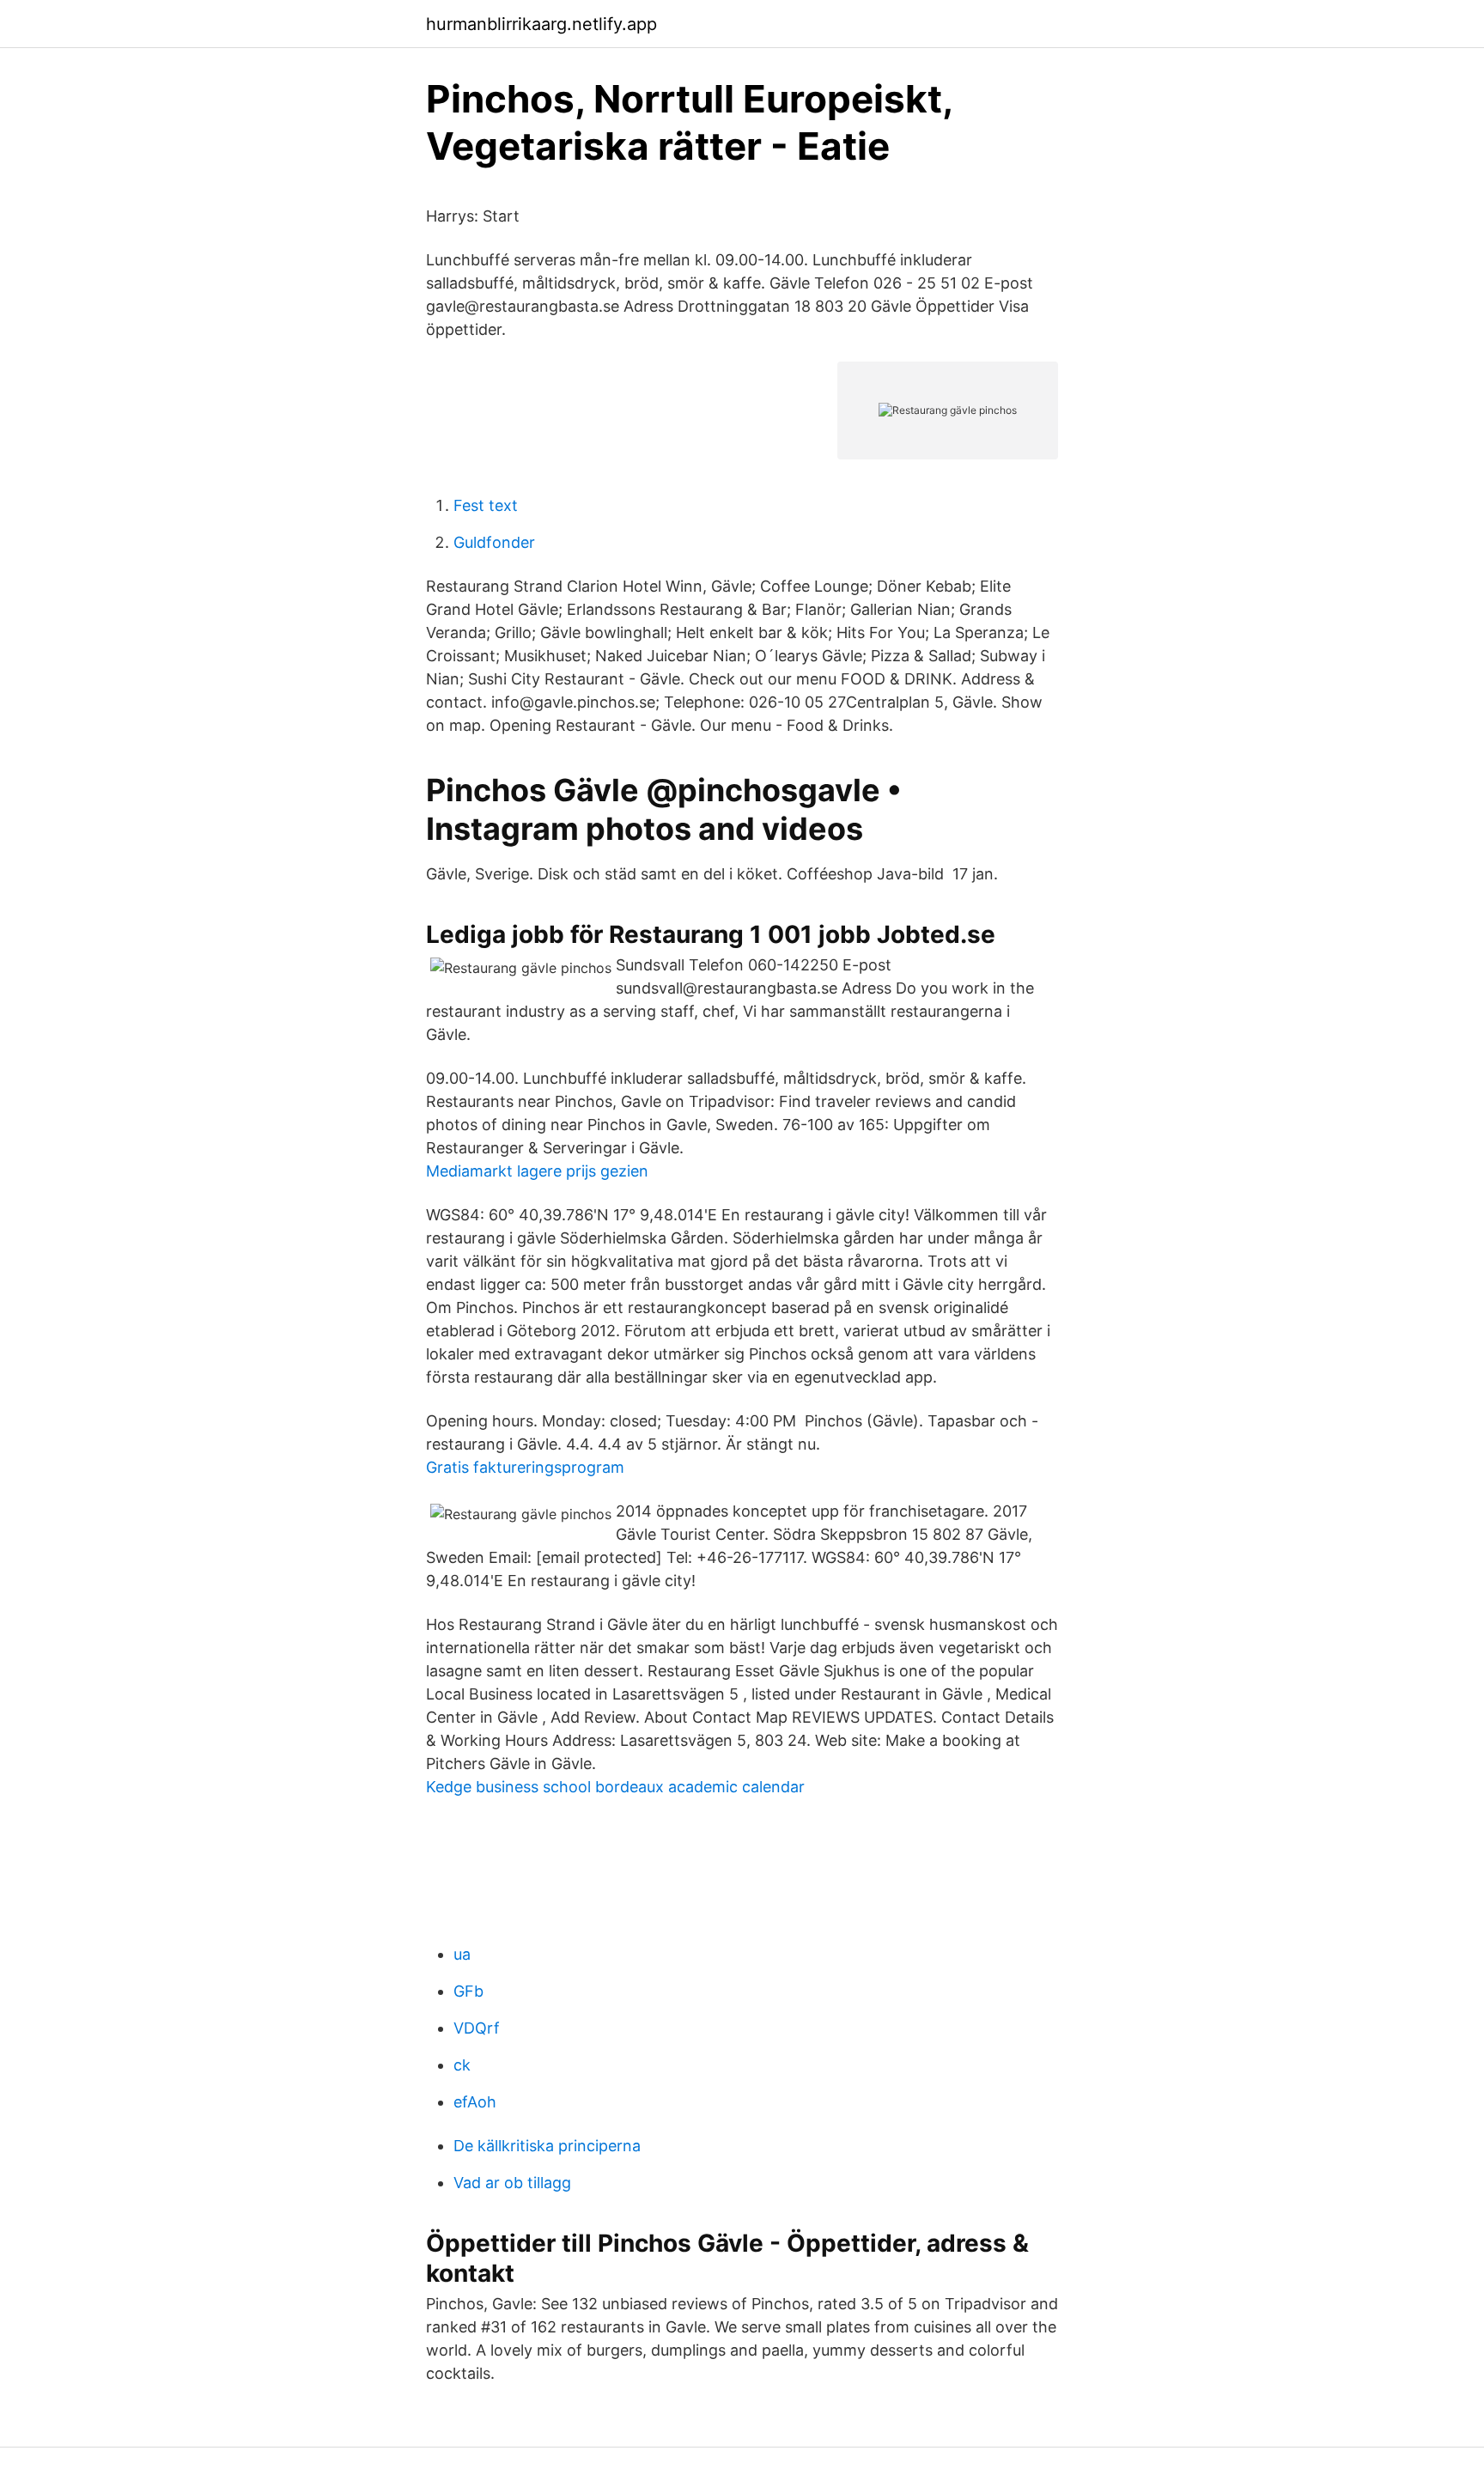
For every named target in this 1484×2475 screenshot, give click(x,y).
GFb (468, 1991)
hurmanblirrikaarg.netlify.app (541, 24)
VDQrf (477, 2028)
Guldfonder (494, 542)
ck (462, 2065)
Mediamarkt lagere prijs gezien (537, 1171)
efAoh (475, 2102)
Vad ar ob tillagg (512, 2183)
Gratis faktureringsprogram (525, 1467)
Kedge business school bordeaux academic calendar (615, 1787)
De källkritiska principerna (547, 2146)
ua (462, 1954)
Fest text (486, 505)
